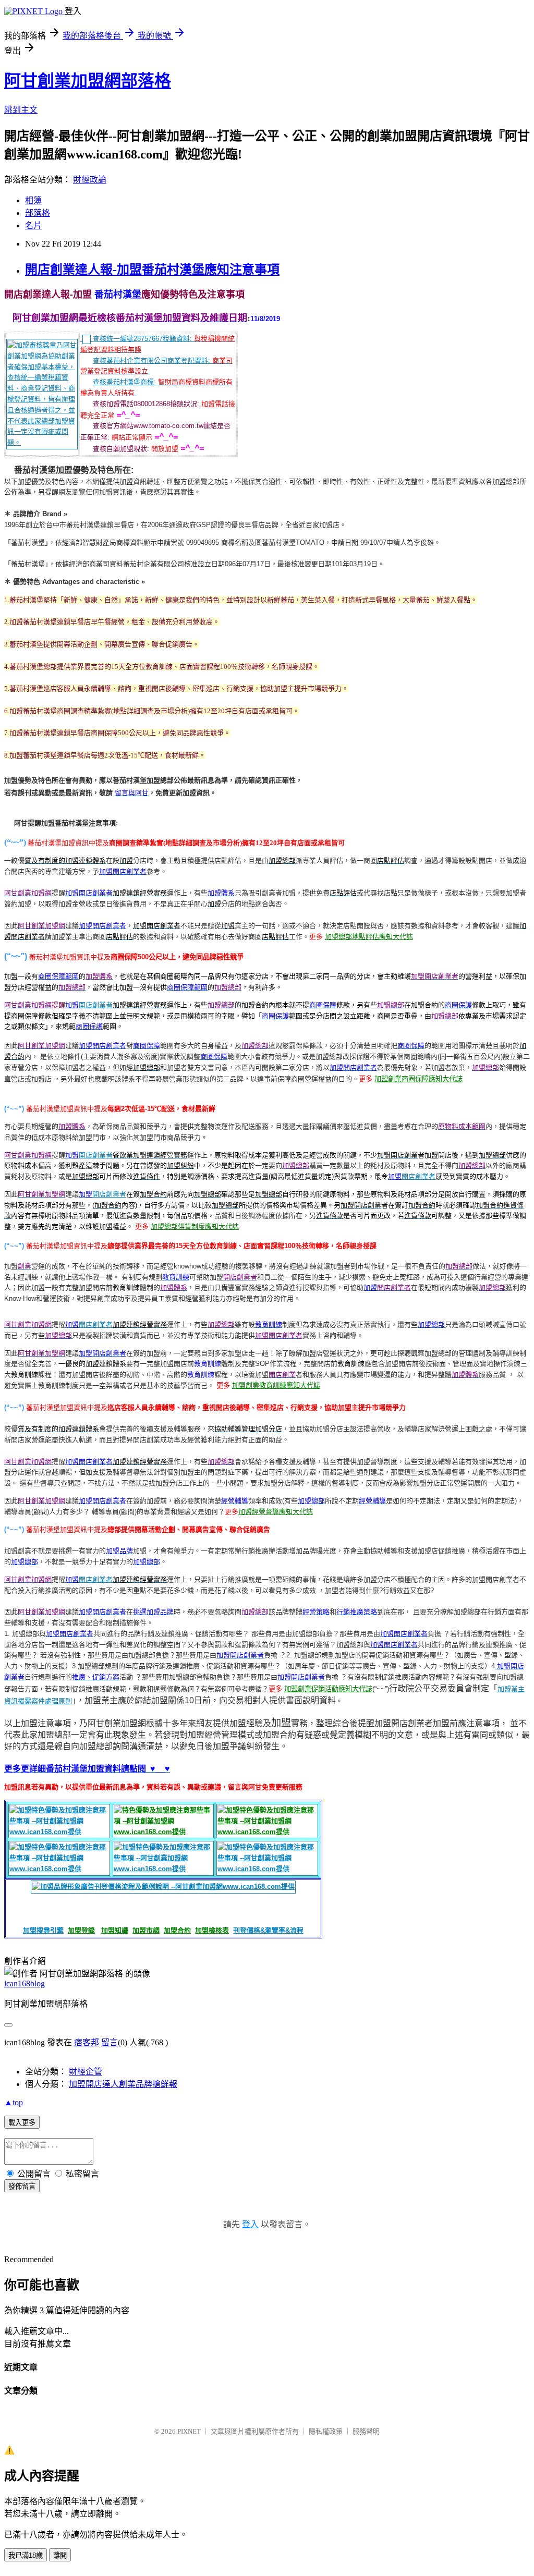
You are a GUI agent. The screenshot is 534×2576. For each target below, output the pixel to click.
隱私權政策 (326, 2431)
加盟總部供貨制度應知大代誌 (195, 1226)
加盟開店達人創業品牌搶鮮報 (123, 2084)
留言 (110, 2042)
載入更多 (22, 2123)
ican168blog (25, 1983)
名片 (33, 225)
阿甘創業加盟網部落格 (88, 81)
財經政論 (90, 180)
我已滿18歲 (26, 2555)
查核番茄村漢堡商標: (124, 382)
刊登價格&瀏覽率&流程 (268, 1930)
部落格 (38, 213)
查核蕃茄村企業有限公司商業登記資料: (151, 361)
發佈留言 (22, 2186)
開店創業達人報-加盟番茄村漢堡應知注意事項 (152, 270)
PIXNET (189, 2431)
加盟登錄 (81, 1930)
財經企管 (86, 2072)
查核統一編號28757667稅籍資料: (142, 339)
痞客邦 (87, 2042)
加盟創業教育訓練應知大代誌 (276, 1385)
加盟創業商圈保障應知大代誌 (418, 1079)
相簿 (33, 200)
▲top (14, 2102)
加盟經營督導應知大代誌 (276, 1512)
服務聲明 (366, 2431)
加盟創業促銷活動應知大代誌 (328, 1689)
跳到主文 (21, 110)
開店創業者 (96, 1005)
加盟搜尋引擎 (43, 1930)
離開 (60, 2555)
